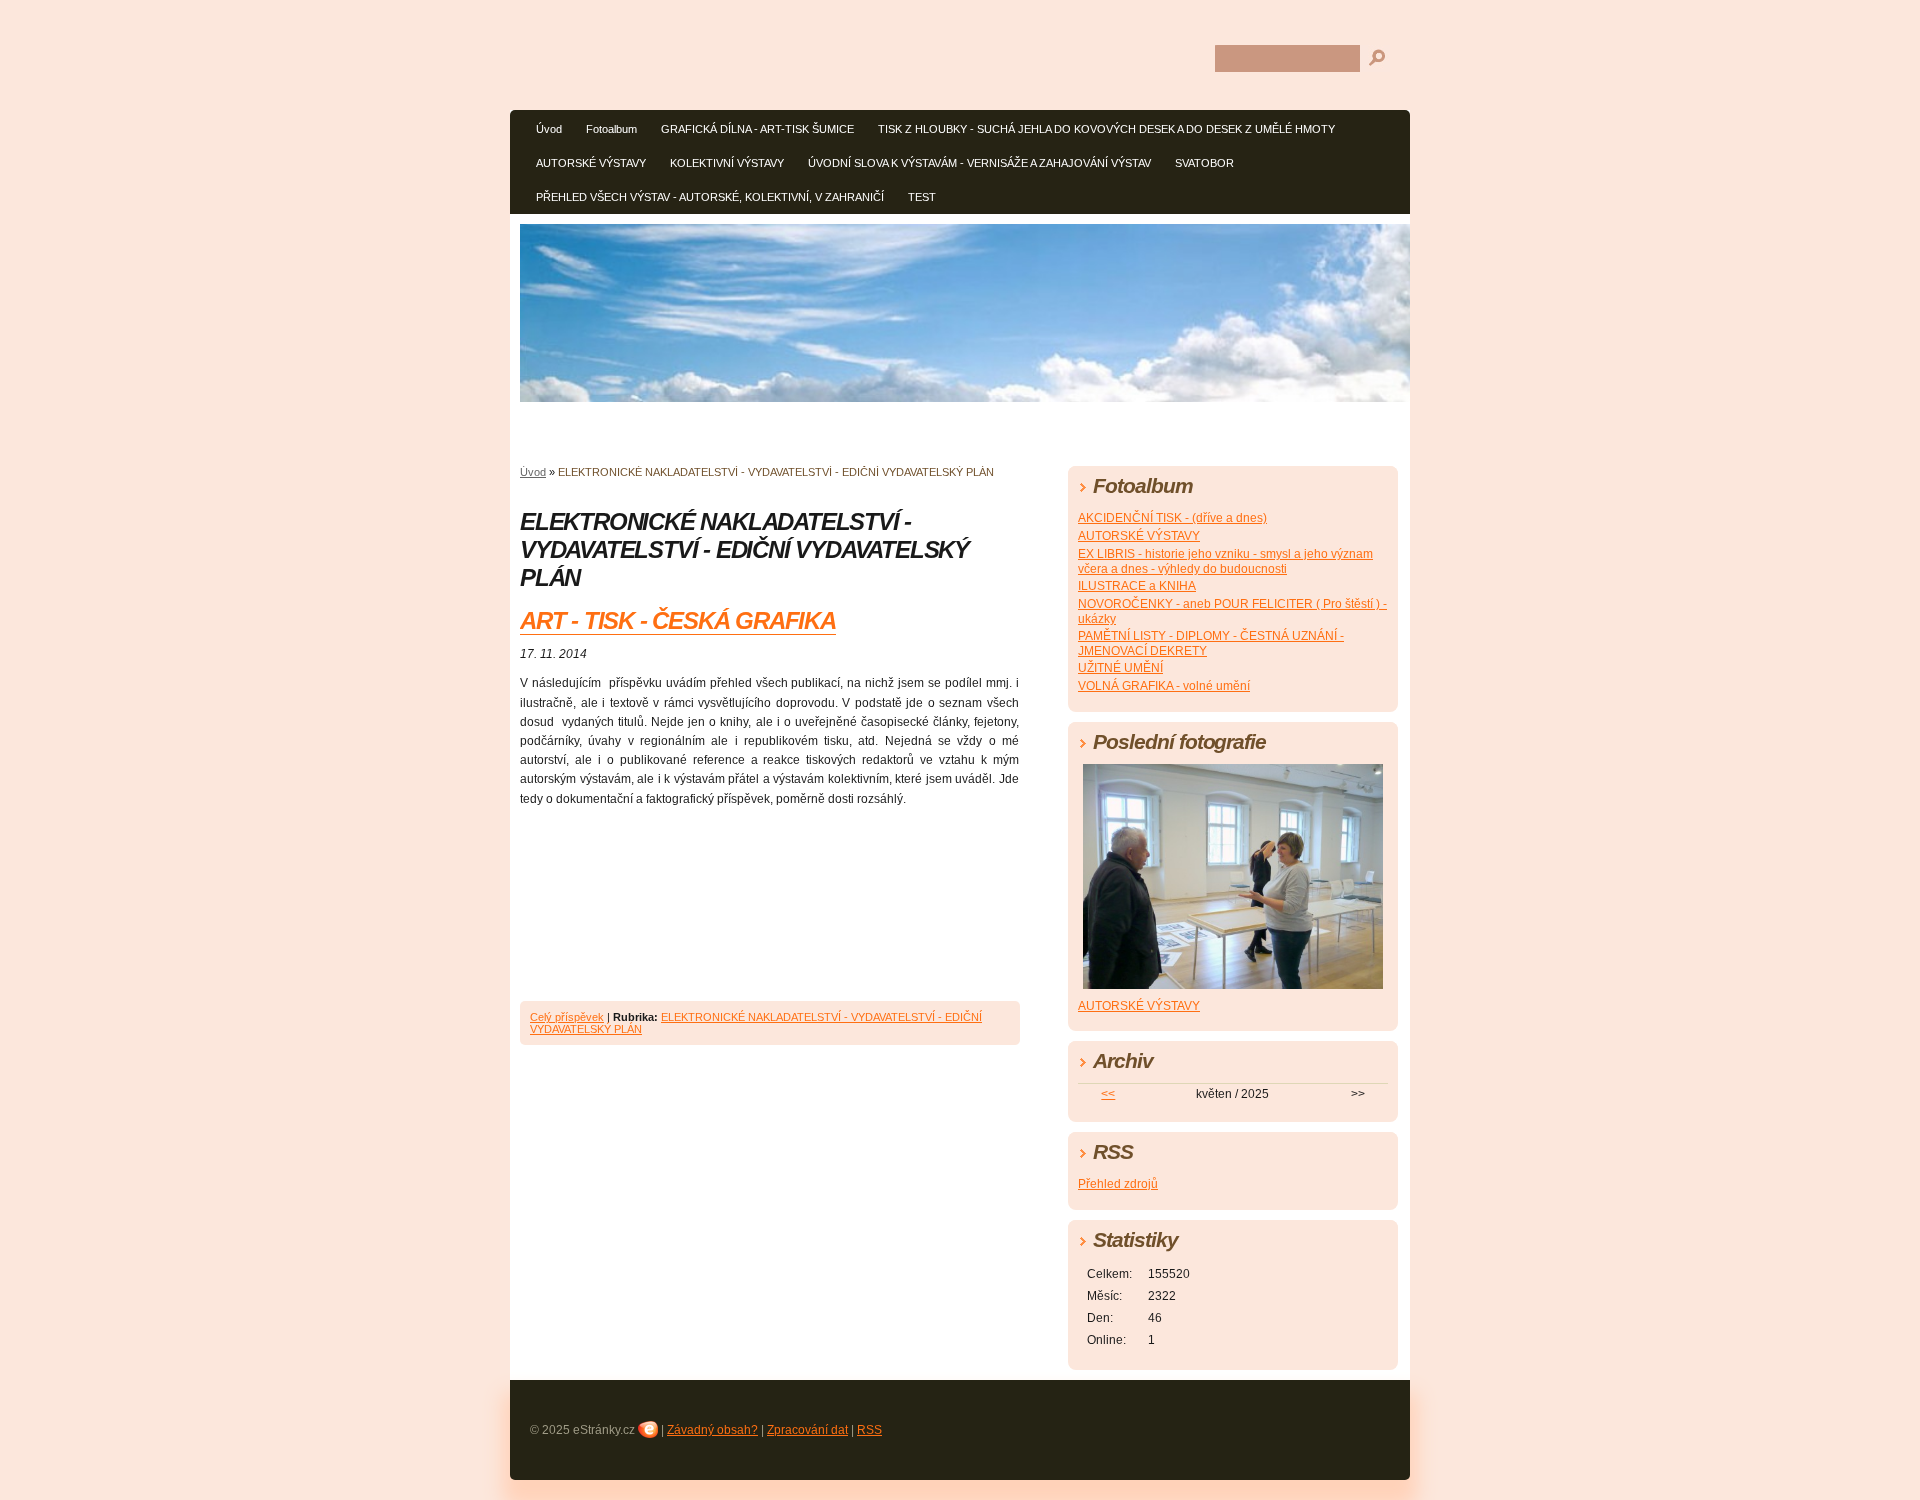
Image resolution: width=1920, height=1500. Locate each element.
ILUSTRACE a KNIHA (1137, 586)
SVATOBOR (1204, 163)
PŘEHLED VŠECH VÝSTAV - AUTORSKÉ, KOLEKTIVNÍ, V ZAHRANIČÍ (710, 197)
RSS (869, 1430)
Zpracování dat (807, 1430)
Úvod (549, 129)
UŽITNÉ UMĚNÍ (1120, 668)
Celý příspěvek (567, 1017)
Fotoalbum (611, 129)
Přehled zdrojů (1118, 1184)
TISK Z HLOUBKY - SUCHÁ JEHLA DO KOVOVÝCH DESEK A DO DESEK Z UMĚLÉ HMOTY (1106, 129)
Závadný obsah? (712, 1430)
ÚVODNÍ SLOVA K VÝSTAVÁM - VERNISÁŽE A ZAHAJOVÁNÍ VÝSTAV (979, 163)
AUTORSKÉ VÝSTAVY (591, 163)
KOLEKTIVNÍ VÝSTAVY (727, 163)
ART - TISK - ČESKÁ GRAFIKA (678, 620)
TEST (922, 197)
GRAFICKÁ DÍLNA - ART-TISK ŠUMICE (757, 129)
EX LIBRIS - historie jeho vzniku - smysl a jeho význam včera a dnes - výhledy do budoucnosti (1225, 561)
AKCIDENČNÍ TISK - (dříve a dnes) (1172, 518)
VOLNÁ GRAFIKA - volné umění (1164, 686)
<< (1108, 1094)
